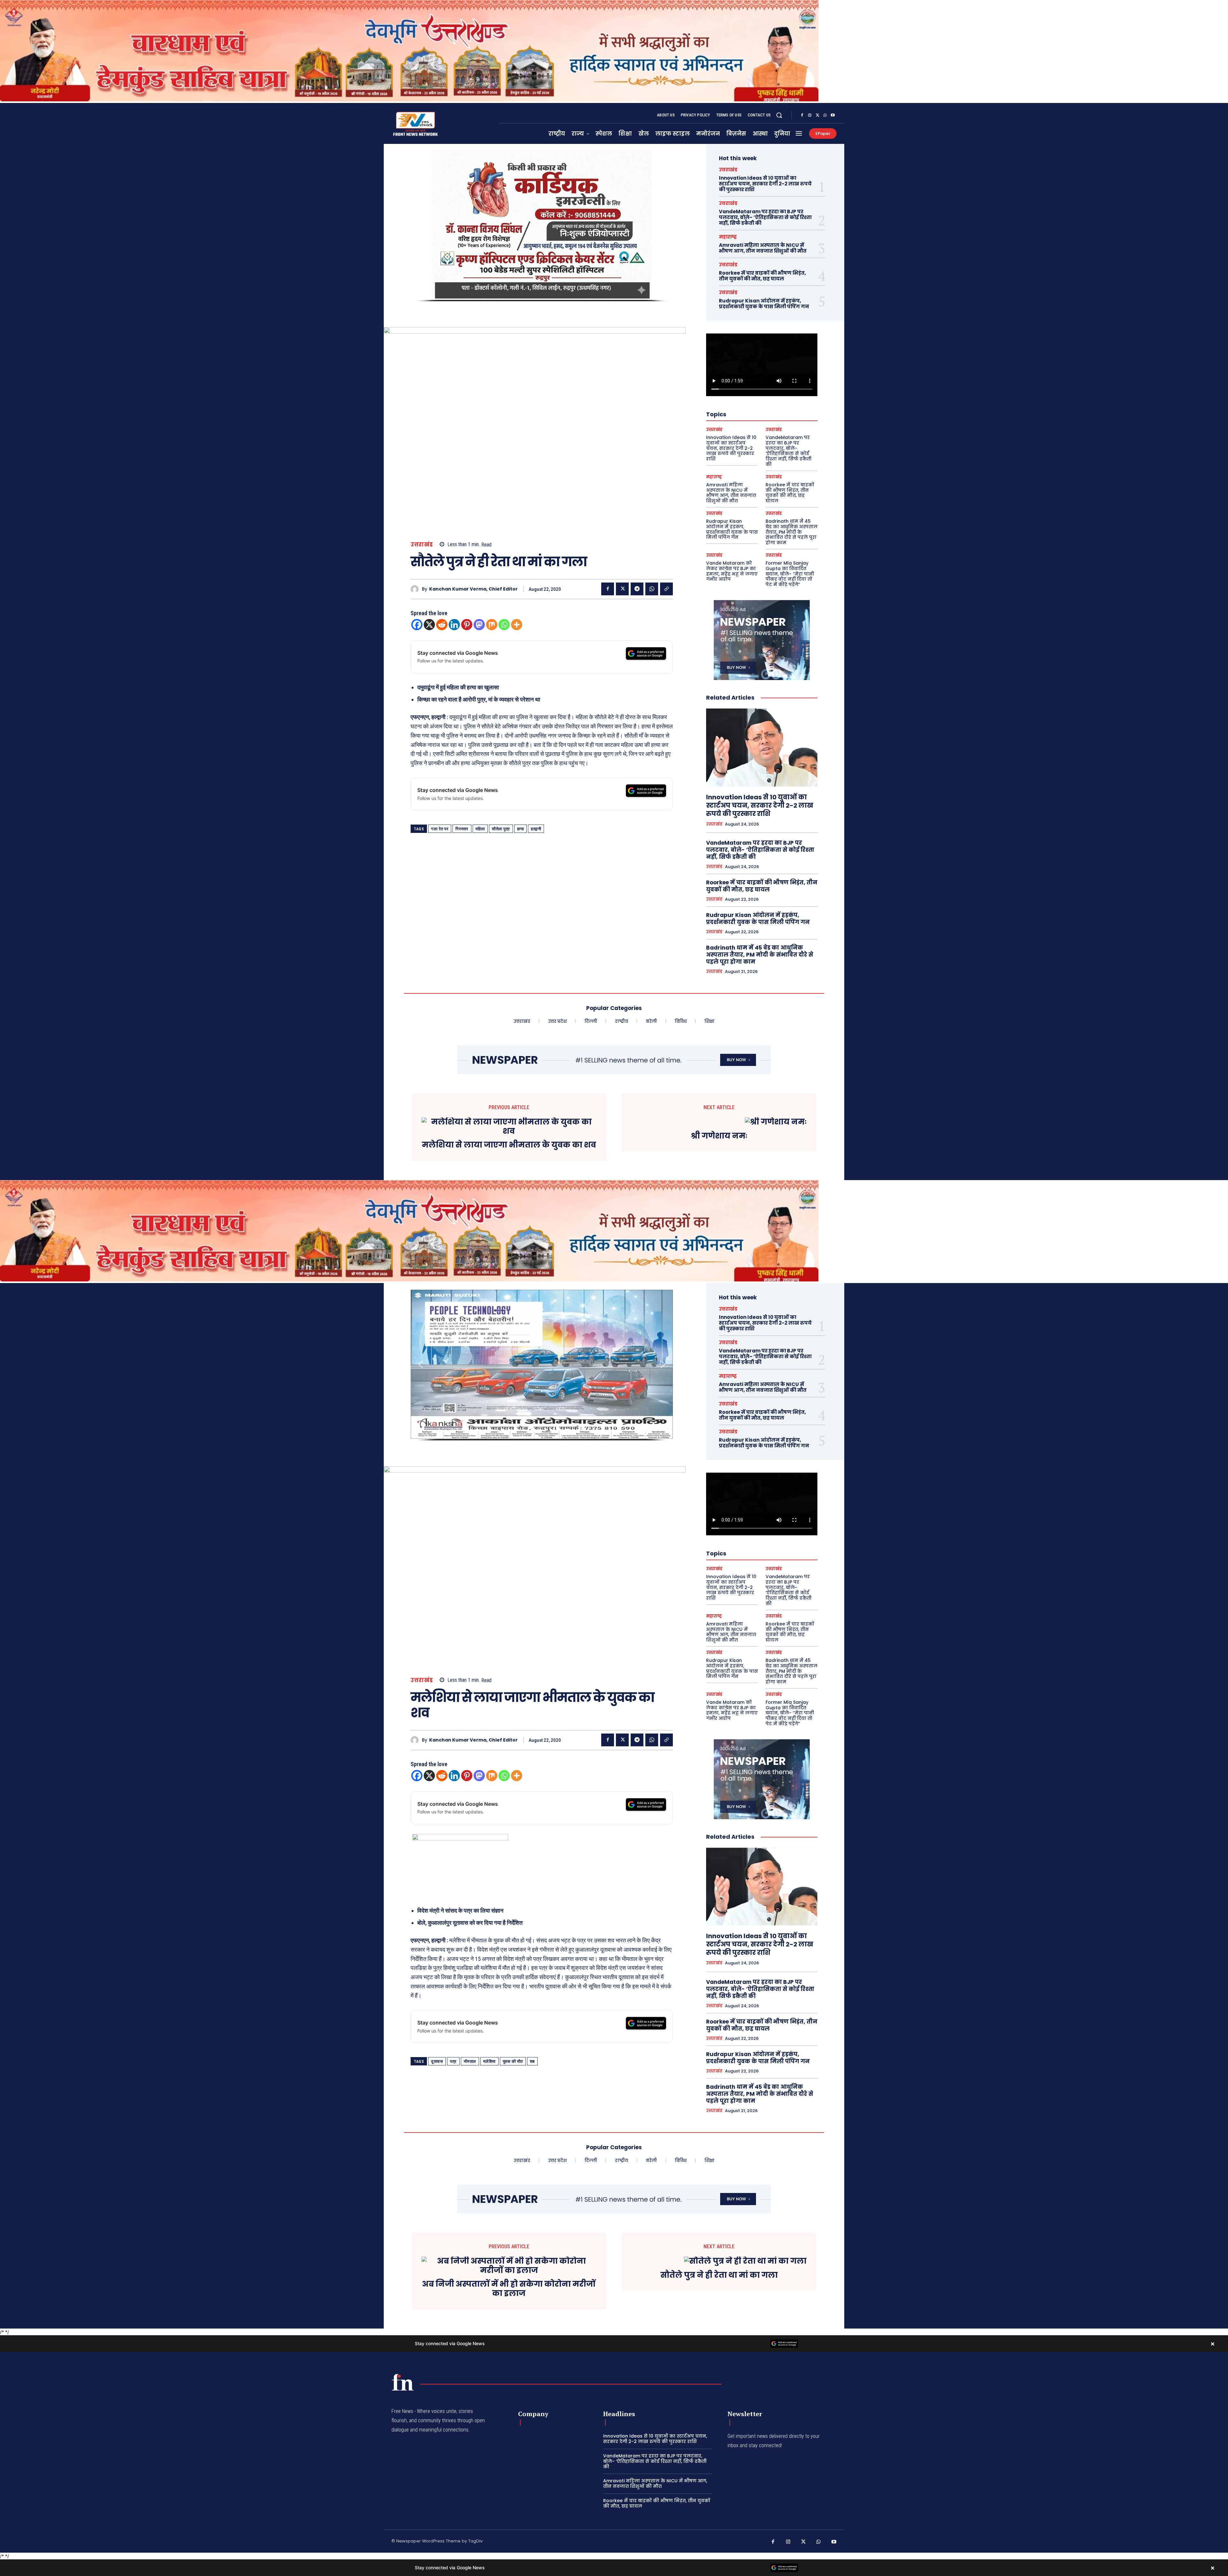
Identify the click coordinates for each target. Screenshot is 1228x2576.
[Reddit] (442, 625)
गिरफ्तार (462, 829)
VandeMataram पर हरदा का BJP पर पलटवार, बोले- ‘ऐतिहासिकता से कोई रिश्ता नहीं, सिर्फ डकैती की (765, 217)
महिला (480, 829)
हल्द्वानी (536, 829)
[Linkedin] (454, 625)
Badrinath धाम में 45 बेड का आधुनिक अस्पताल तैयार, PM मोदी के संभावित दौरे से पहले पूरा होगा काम (791, 532)
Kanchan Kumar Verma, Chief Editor (473, 589)
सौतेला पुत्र (501, 829)
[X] (817, 115)
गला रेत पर (440, 829)
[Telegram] (637, 589)
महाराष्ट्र (728, 237)
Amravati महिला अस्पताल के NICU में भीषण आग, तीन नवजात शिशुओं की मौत (763, 248)
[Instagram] (810, 115)
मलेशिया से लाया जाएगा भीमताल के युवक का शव (509, 1145)
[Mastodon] (479, 625)
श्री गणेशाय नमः (719, 1136)
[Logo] (403, 2382)
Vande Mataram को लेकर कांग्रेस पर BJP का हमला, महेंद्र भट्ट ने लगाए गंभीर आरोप (732, 571)
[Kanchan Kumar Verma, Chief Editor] (416, 589)
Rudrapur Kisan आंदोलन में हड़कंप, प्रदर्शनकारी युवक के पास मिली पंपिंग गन (764, 304)
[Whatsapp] (504, 625)
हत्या (521, 829)
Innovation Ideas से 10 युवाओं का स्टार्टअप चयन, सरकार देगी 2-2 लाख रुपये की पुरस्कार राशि (765, 184)
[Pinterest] (467, 625)
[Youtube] (833, 115)
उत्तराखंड (422, 545)
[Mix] (492, 625)
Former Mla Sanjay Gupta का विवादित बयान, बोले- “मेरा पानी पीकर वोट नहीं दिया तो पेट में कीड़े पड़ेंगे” (790, 574)
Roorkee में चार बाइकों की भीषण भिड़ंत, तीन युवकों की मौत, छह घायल (762, 276)
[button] (779, 115)
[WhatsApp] (825, 115)
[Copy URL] (666, 589)
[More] (517, 625)
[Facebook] (802, 115)
